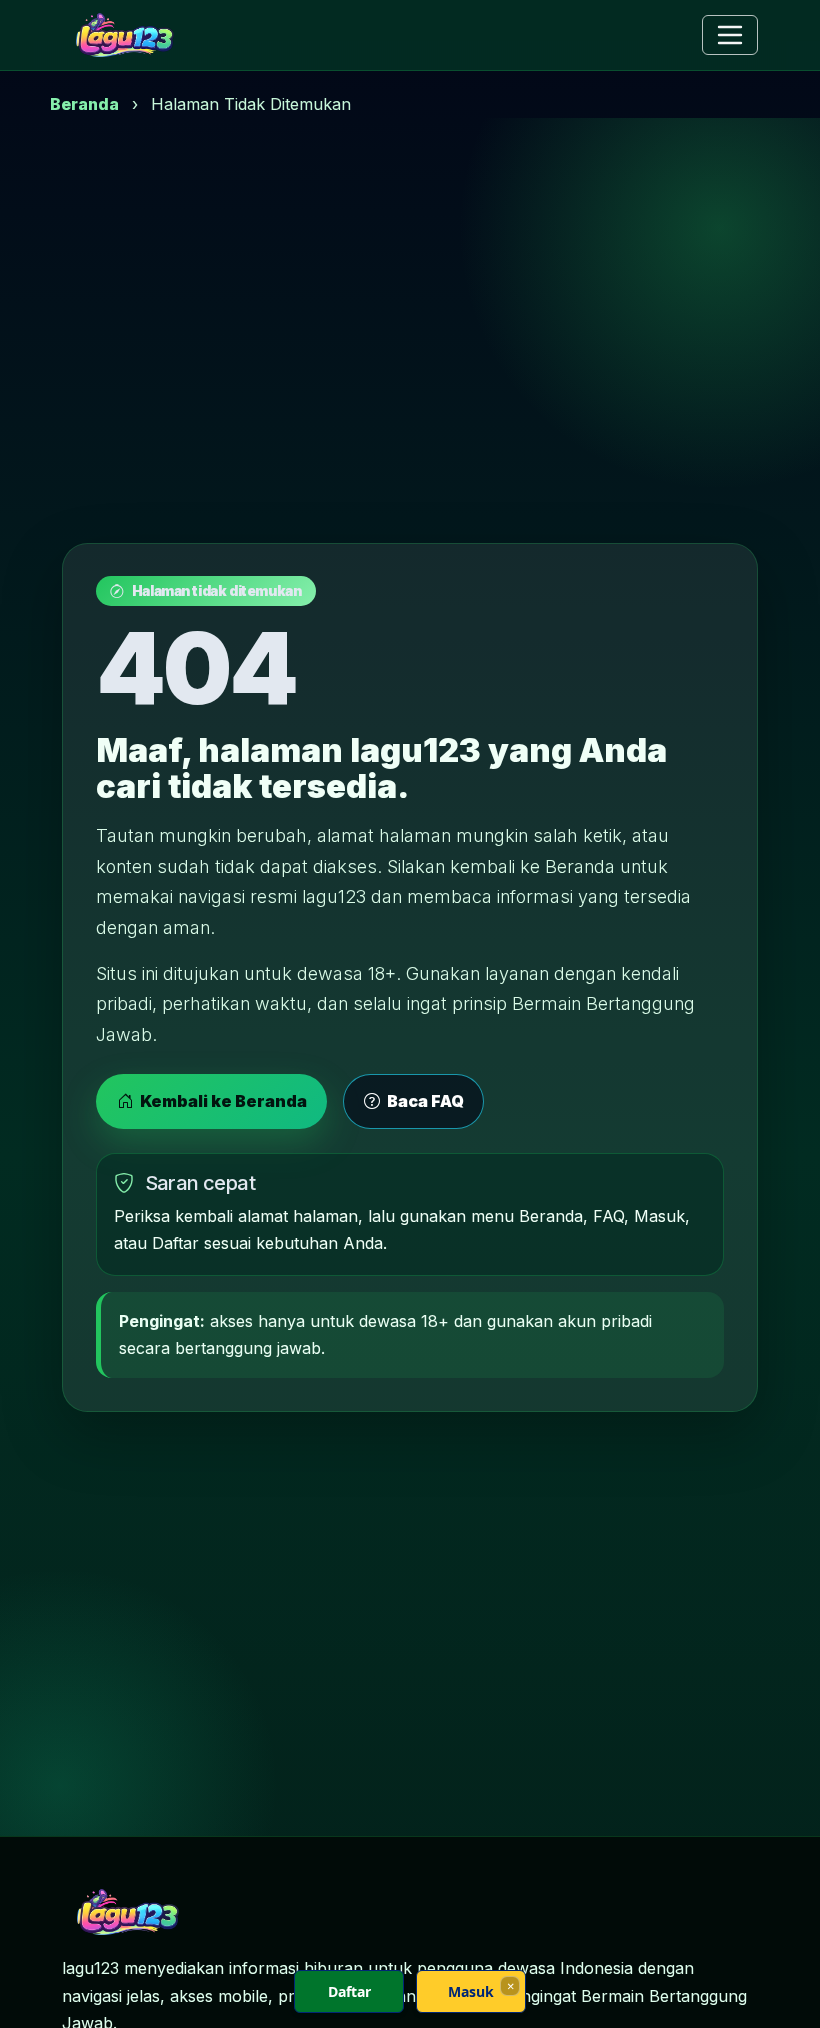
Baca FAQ (424, 1101)
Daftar (349, 1991)
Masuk (471, 1991)
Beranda (84, 104)
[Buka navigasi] (730, 35)
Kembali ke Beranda (222, 1101)
